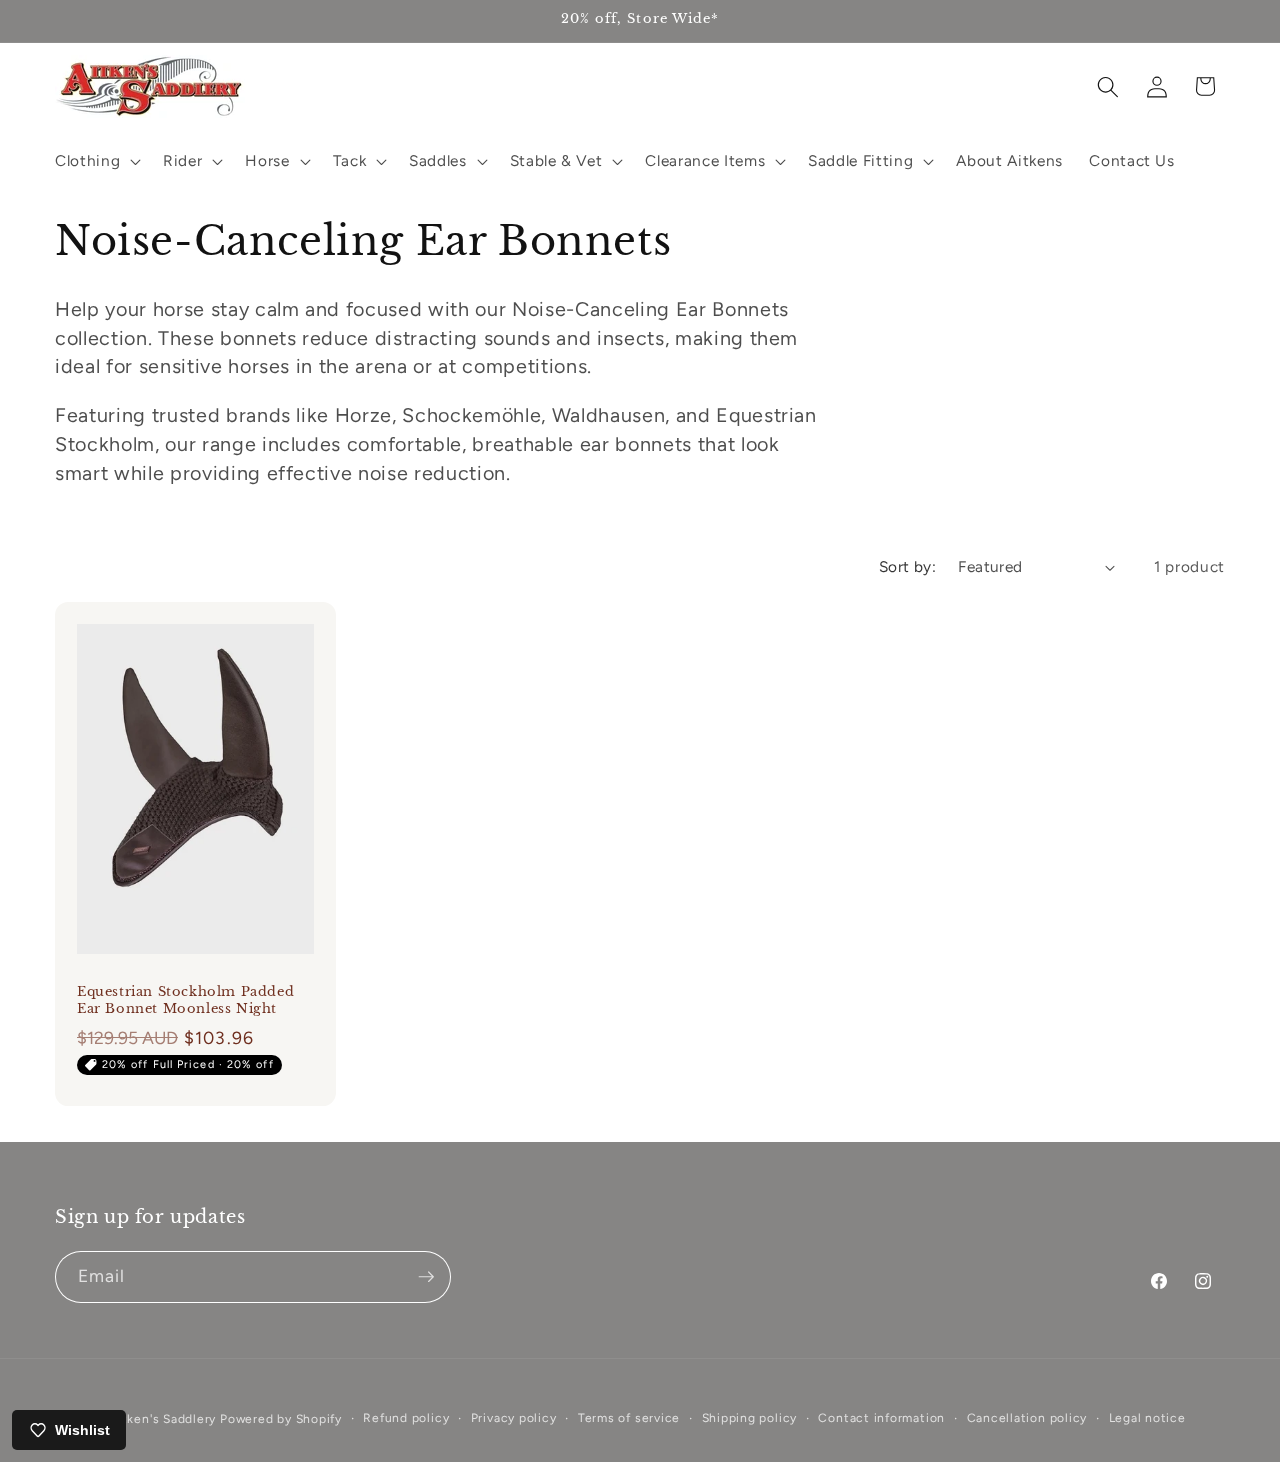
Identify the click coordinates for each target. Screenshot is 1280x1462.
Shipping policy (750, 1418)
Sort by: (908, 566)
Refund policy (406, 1418)
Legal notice (1147, 1418)
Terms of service (629, 1418)
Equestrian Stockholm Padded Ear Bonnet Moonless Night (185, 999)
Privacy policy (514, 1418)
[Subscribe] (426, 1277)
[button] (96, 161)
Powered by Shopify (281, 1419)
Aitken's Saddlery (162, 1419)
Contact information (881, 1418)
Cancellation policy (1027, 1418)
